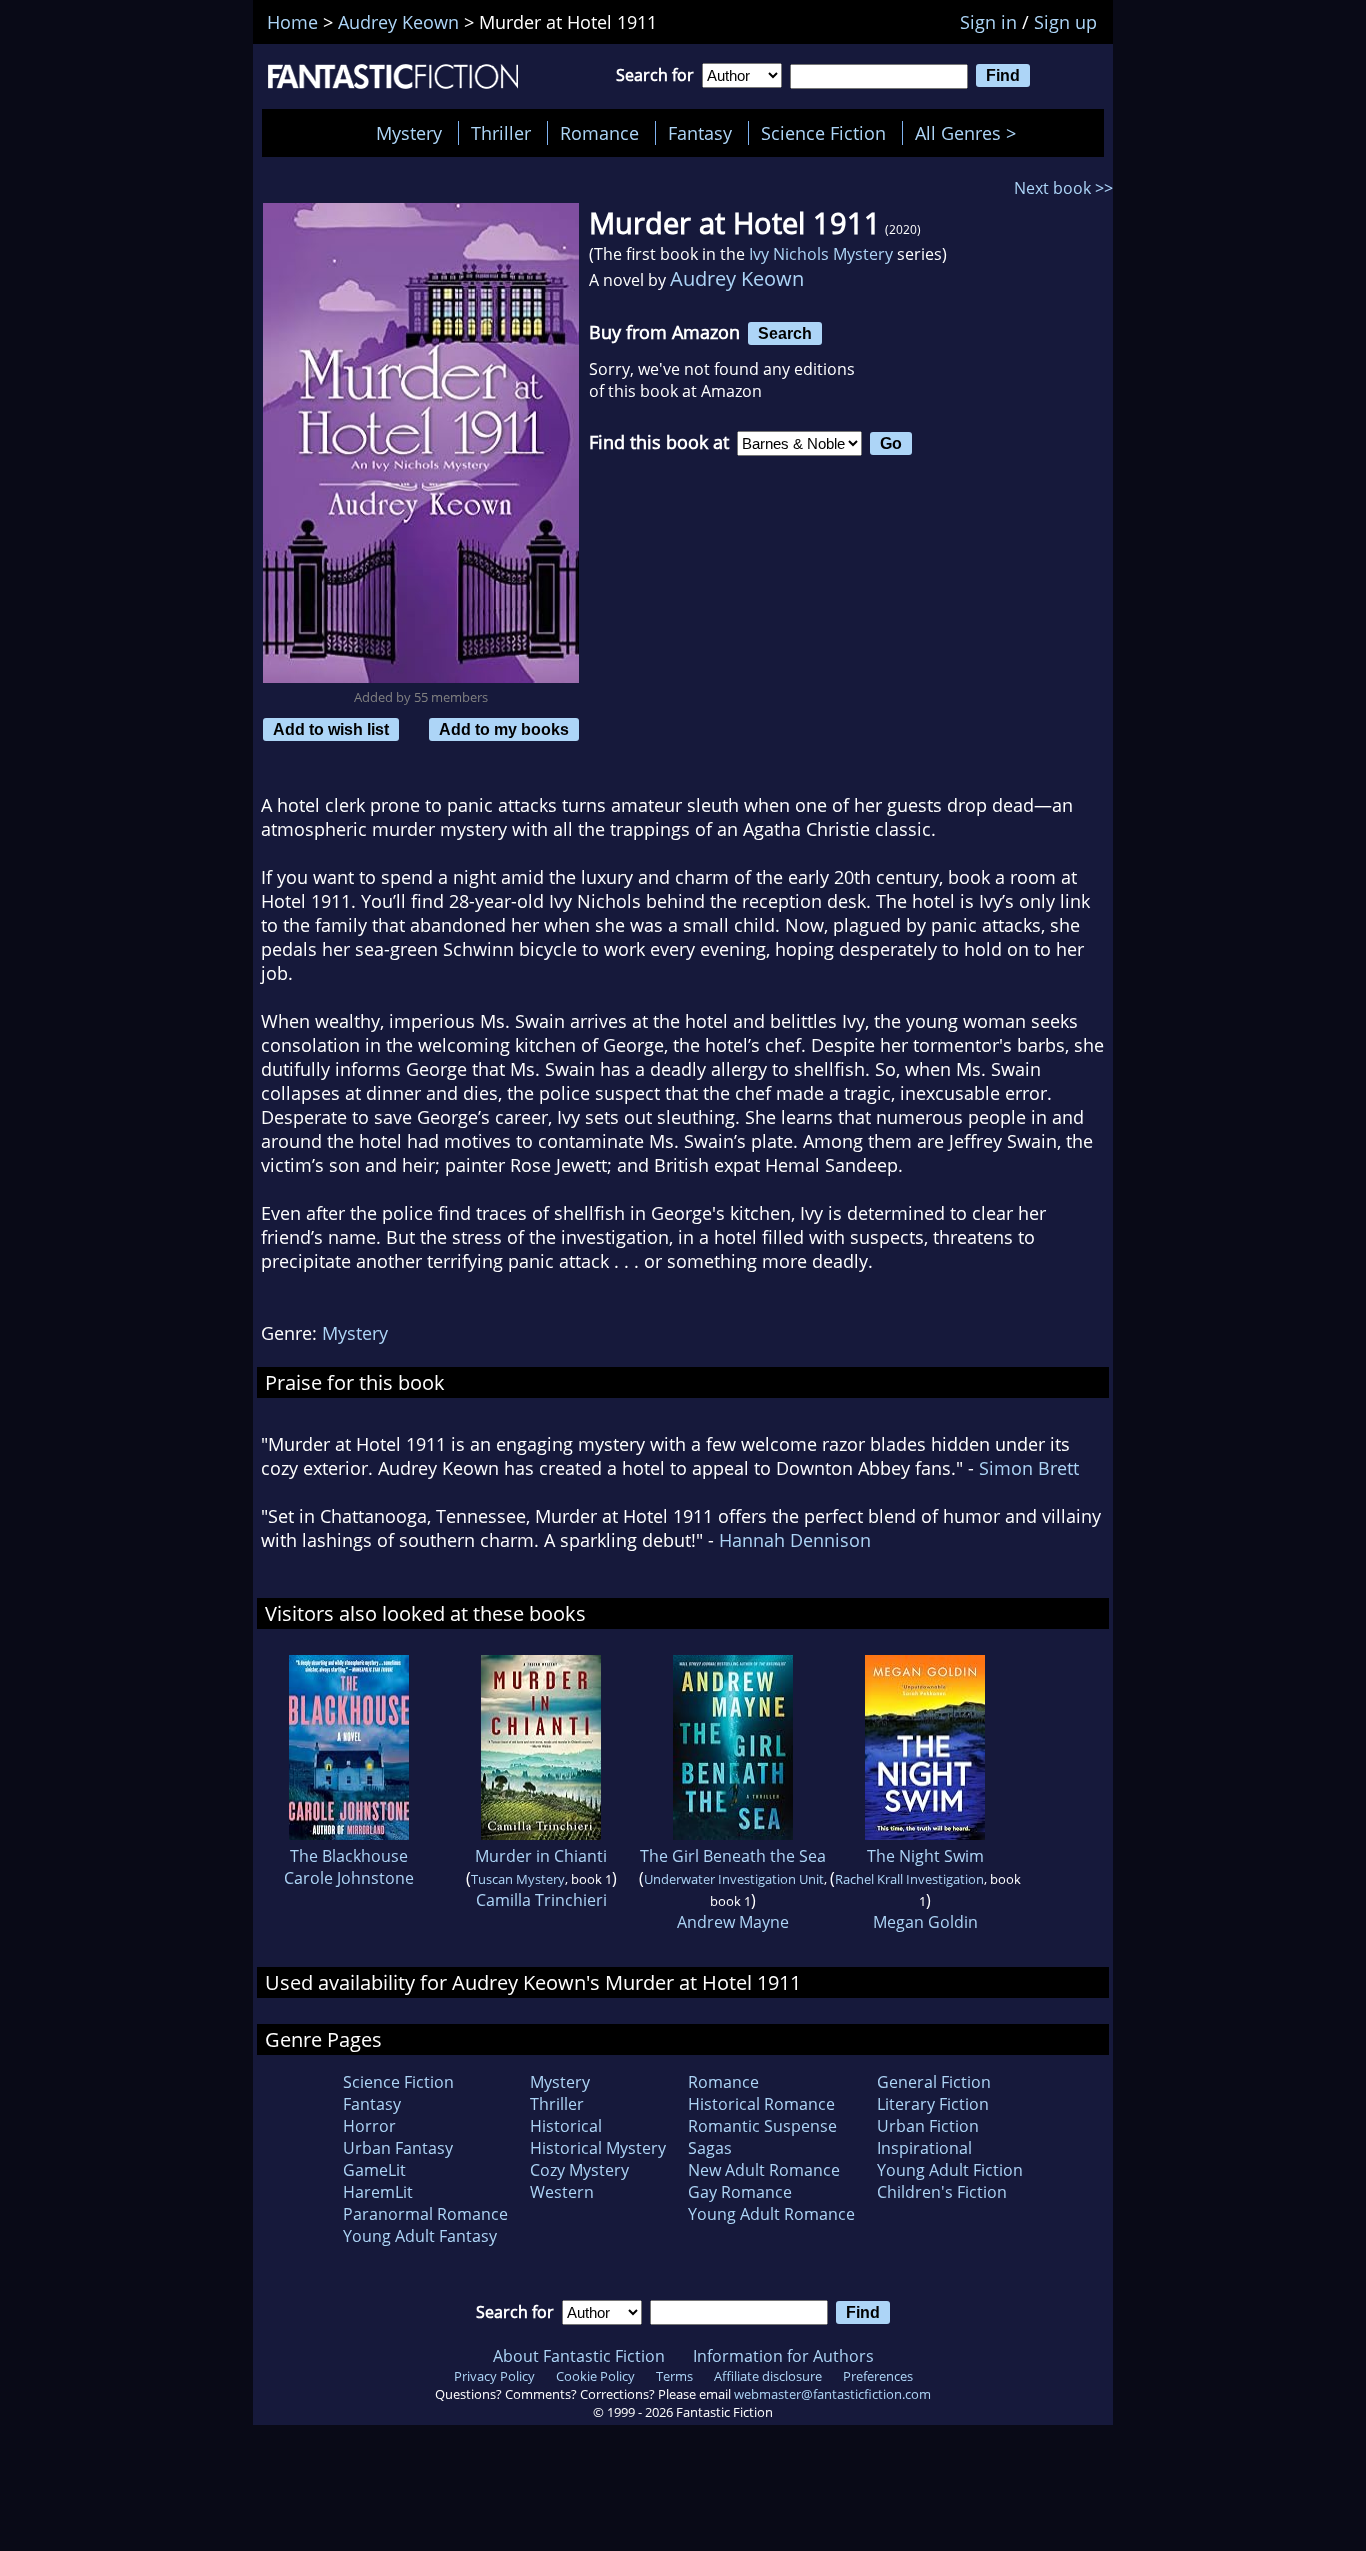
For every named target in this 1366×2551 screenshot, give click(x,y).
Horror (369, 2126)
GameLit (374, 2170)
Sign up (1065, 22)
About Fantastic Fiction (579, 2356)
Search (785, 333)
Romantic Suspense (762, 2126)
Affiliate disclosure (768, 2376)
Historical (566, 2126)
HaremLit (378, 2192)
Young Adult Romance (771, 2214)
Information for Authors (783, 2356)
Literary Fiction (933, 2104)
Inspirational (924, 2148)
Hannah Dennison (795, 1540)
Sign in (988, 22)
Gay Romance (740, 2192)
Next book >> (1063, 188)
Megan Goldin (925, 1922)
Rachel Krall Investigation (909, 1879)
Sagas (710, 2148)
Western (562, 2192)
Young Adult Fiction (950, 2170)
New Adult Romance (764, 2170)
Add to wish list (331, 729)
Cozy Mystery (579, 2170)
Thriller (501, 133)
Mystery (409, 133)
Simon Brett (1029, 1468)
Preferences (878, 2376)
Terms (674, 2376)
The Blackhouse (349, 1856)
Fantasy (700, 133)
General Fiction (934, 2082)
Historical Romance (761, 2104)
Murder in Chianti (541, 1856)
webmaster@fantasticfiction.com (832, 2394)
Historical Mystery (598, 2148)
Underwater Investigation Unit (734, 1879)
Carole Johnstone (349, 1878)
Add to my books (504, 729)
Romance (599, 133)
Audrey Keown (737, 278)
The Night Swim (925, 1856)
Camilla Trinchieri (541, 1900)
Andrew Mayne (733, 1922)
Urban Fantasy (398, 2148)
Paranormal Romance (425, 2214)
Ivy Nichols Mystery (821, 254)
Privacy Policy (494, 2376)
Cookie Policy (595, 2376)
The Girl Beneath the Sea (733, 1856)
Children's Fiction (942, 2192)
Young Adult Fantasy (420, 2236)
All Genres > (970, 133)
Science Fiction (823, 133)
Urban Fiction (928, 2126)
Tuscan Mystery (518, 1879)
